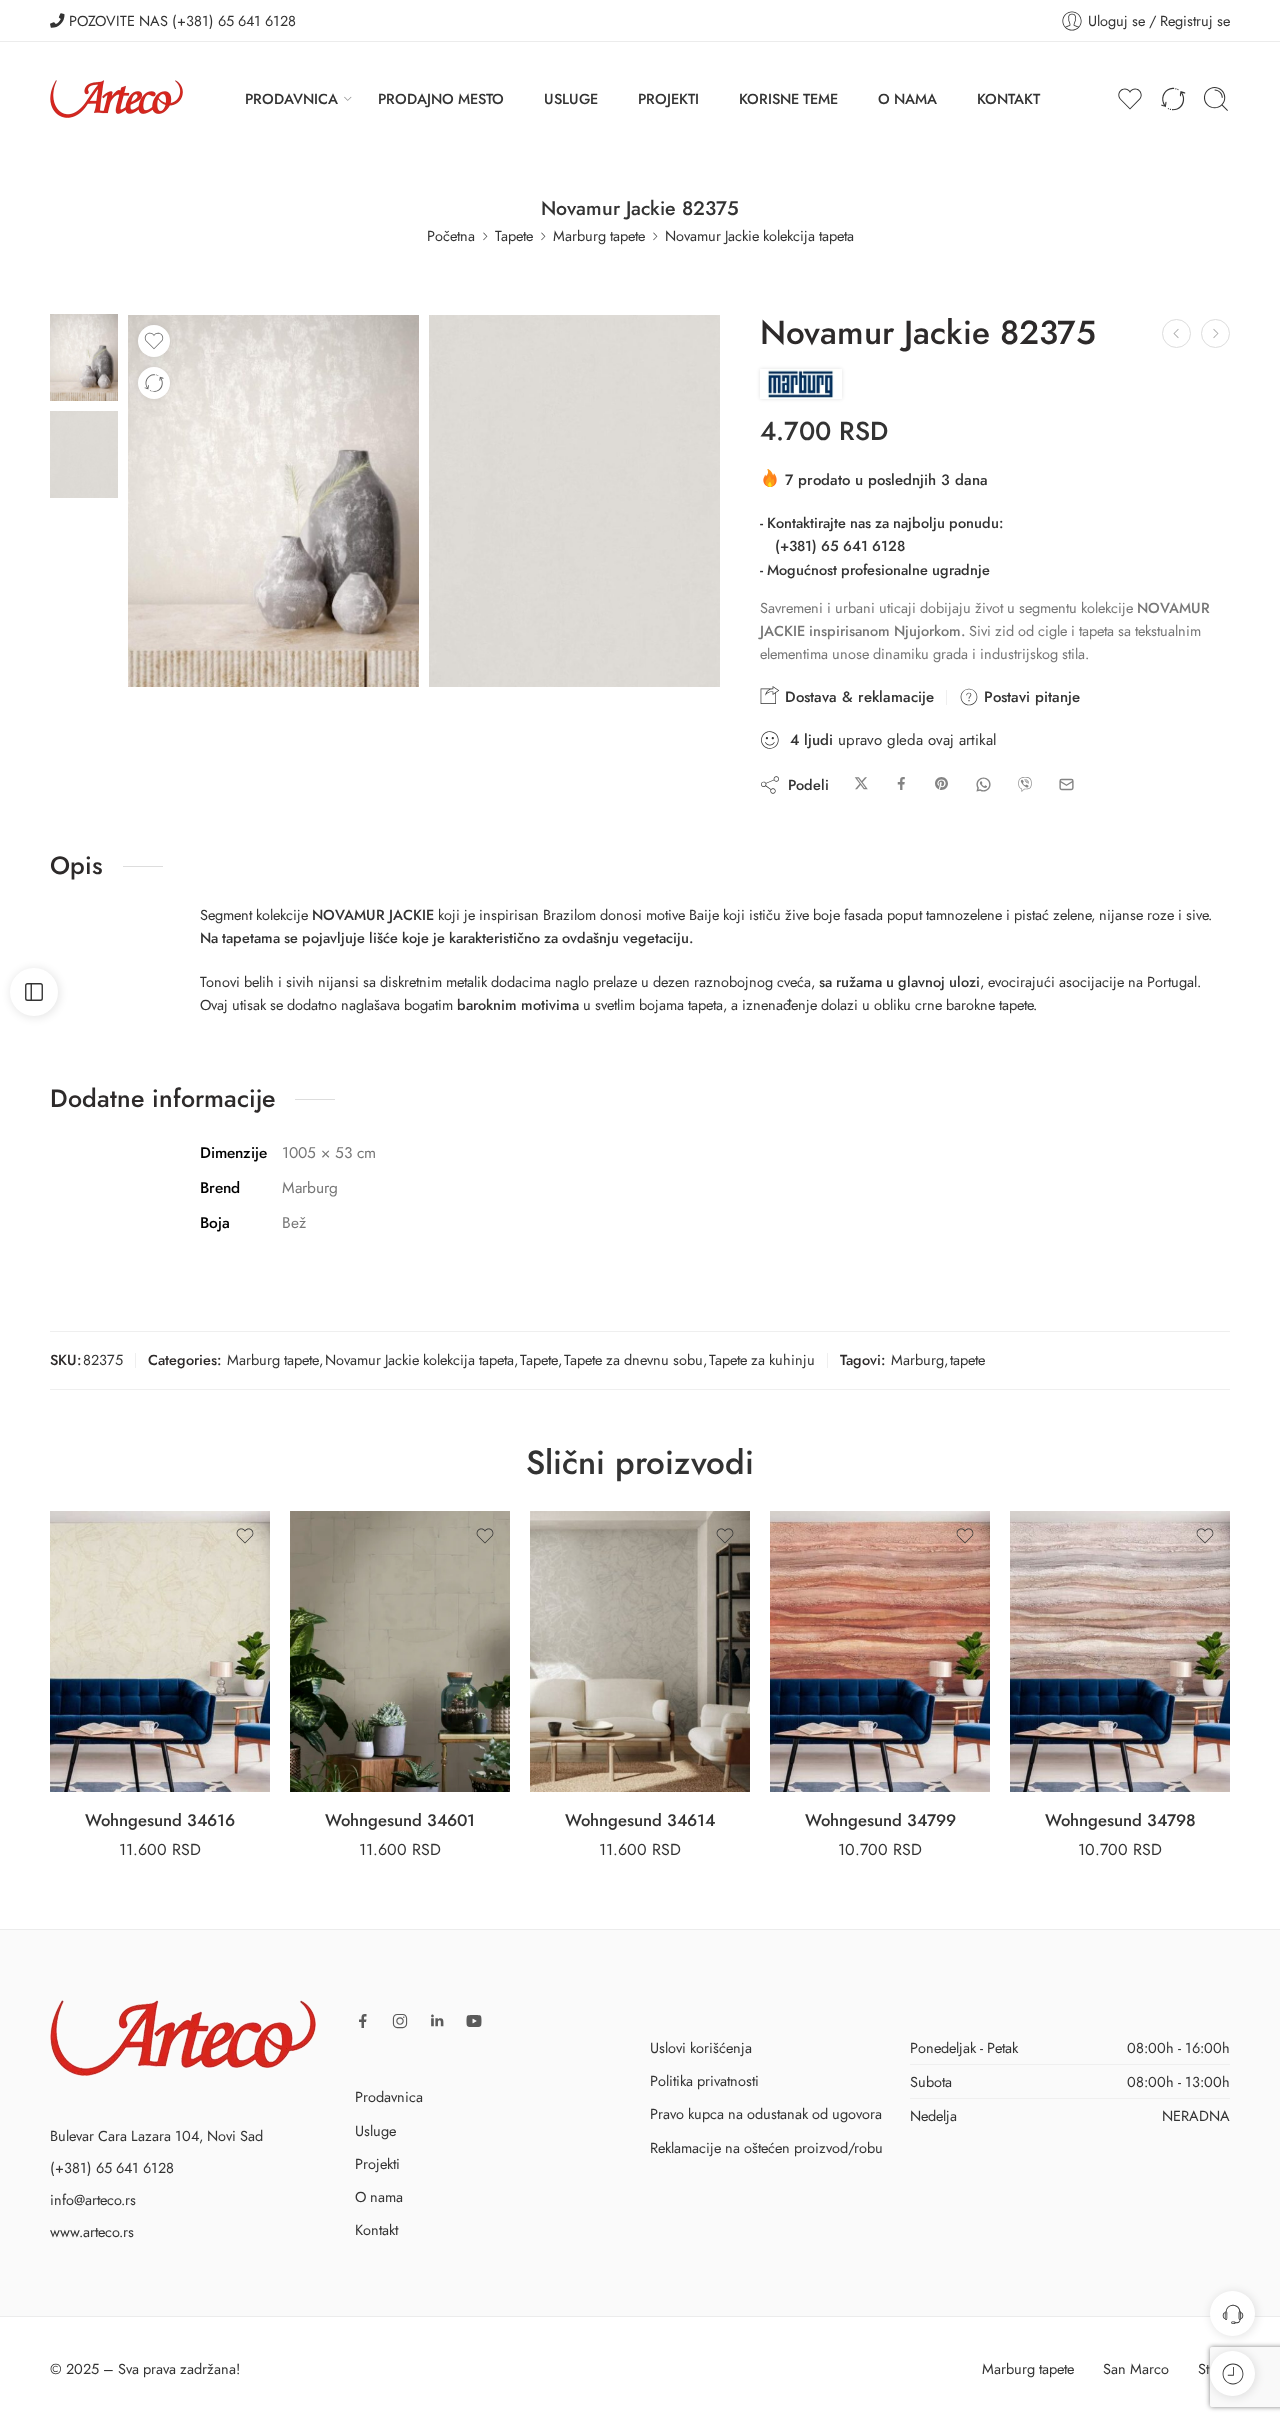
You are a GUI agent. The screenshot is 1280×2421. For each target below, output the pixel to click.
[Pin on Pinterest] (942, 784)
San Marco (1136, 2368)
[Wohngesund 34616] (160, 1651)
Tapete (514, 235)
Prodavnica (389, 2096)
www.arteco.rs (92, 2231)
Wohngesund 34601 (400, 1820)
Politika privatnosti (704, 2080)
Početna (451, 235)
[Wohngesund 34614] (640, 1651)
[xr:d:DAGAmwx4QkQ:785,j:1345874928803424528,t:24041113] (84, 355)
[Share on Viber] (1025, 784)
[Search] (1216, 99)
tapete (967, 1359)
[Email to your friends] (1066, 784)
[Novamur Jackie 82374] (1176, 333)
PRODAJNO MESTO (441, 98)
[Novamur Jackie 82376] (1215, 333)
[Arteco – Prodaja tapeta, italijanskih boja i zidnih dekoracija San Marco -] (116, 99)
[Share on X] (861, 784)
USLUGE (571, 98)
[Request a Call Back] (1232, 2313)
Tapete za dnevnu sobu (633, 1359)
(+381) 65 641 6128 (840, 545)
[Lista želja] (154, 341)
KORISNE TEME (788, 98)
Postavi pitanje (1029, 697)
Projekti (377, 2163)
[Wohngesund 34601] (400, 1651)
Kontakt (376, 2229)
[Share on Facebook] (901, 784)
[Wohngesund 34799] (880, 1651)
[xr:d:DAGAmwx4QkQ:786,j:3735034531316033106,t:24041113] (574, 501)
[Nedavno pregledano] (1232, 2373)
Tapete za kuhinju (762, 1359)
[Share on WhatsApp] (983, 784)
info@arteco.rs (93, 2199)
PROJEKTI (668, 98)
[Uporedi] (154, 383)
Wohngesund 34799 (880, 1820)
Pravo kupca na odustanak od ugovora (766, 2113)
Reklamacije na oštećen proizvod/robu (766, 2147)
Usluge (375, 2130)
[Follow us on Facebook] (363, 2021)
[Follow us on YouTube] (474, 2021)
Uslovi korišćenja (701, 2047)
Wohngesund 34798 (1120, 1820)
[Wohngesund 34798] (1120, 1651)
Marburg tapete (599, 235)
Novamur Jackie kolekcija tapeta (759, 235)
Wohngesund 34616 (160, 1820)
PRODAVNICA (291, 98)
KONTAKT (1008, 98)
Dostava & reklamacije (857, 697)
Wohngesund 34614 (640, 1820)
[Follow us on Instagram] (400, 2021)
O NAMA (907, 98)
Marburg (917, 1359)
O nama (379, 2196)
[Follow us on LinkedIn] (437, 2021)
